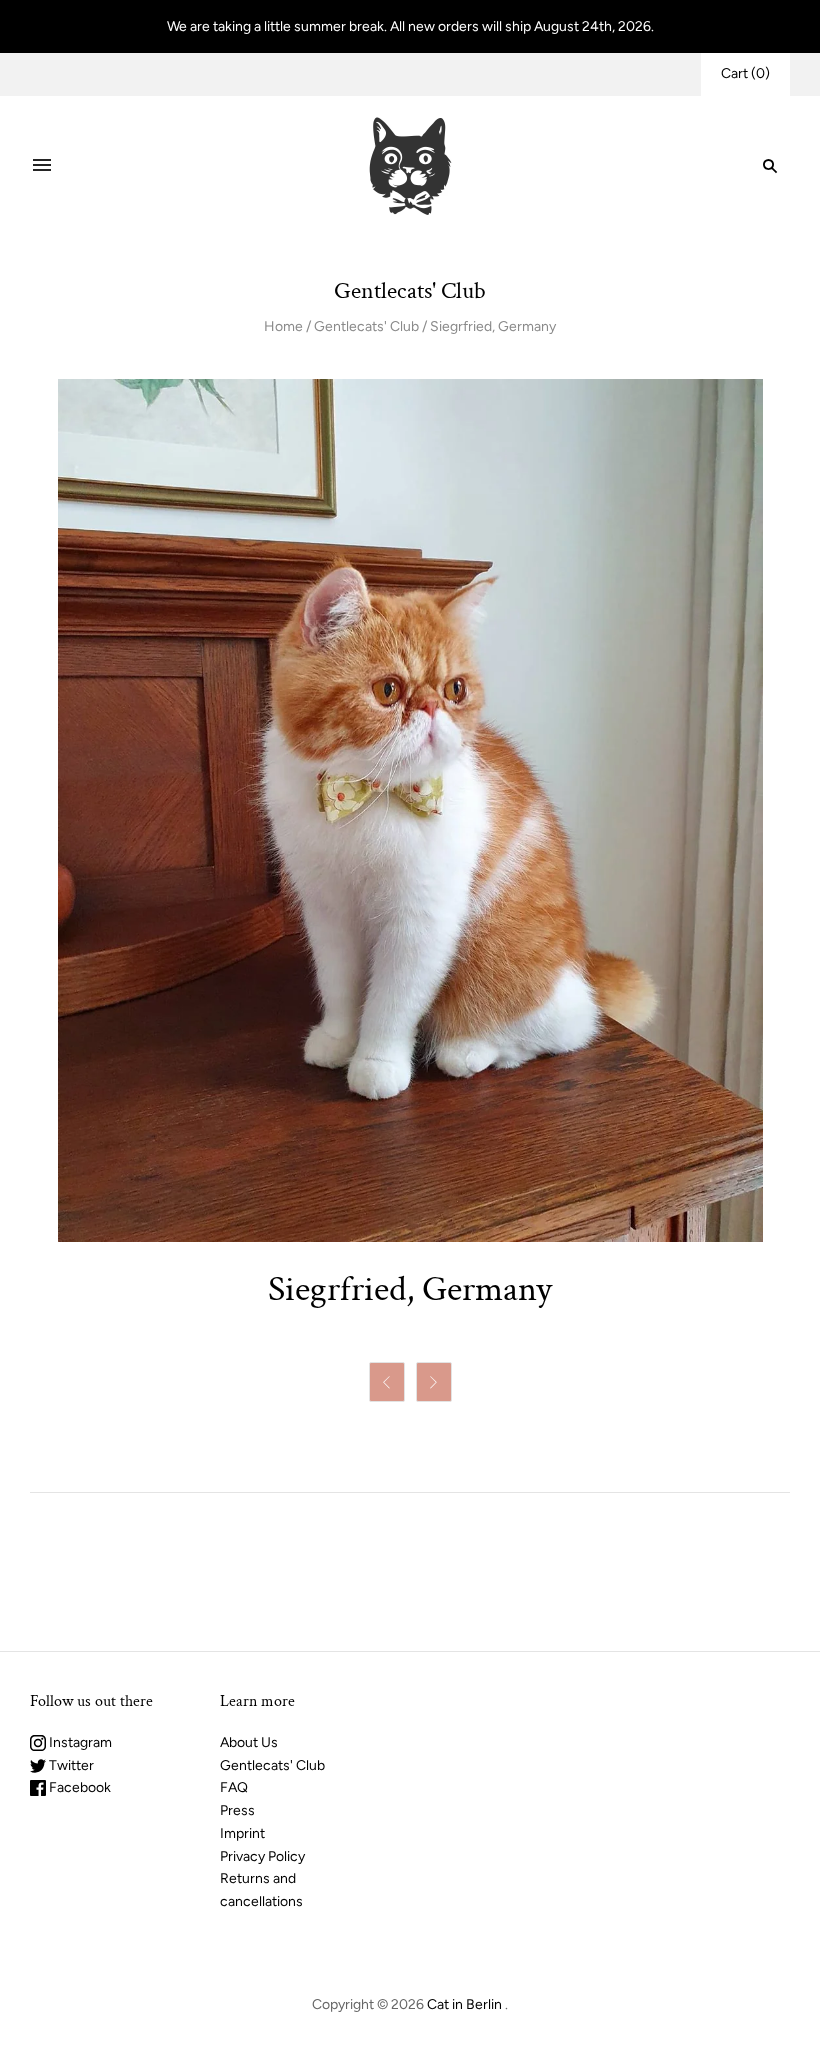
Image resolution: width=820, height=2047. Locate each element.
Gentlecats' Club (366, 326)
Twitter (70, 1765)
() (745, 73)
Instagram (79, 1742)
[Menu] (42, 166)
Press (237, 1810)
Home (283, 326)
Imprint (242, 1833)
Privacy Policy (262, 1856)
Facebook (78, 1787)
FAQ (234, 1787)
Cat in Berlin (464, 2004)
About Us (249, 1742)
